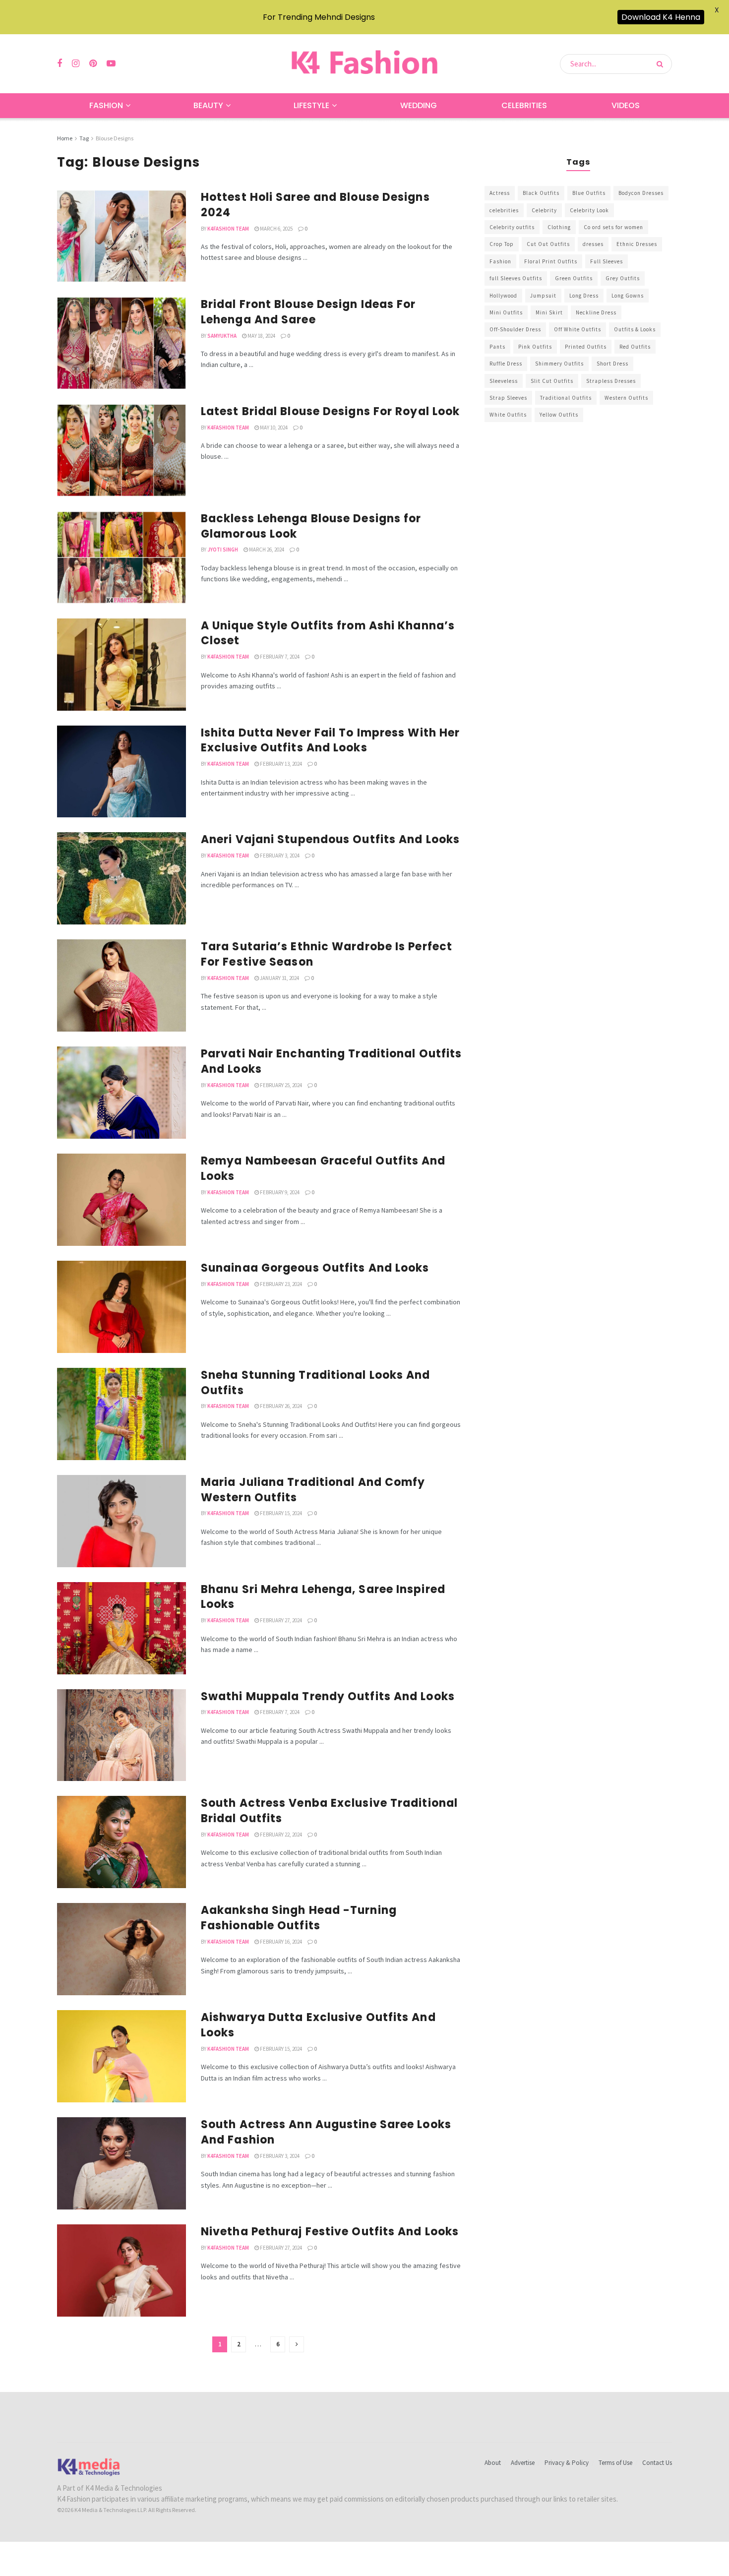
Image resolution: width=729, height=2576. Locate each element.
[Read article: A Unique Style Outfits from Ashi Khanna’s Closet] (121, 665)
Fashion (106, 105)
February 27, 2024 (280, 1620)
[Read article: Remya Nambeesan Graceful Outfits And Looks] (121, 1200)
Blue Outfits (589, 193)
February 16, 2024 (280, 1942)
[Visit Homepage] (364, 64)
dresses (593, 244)
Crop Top (502, 244)
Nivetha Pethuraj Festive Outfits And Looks (330, 2232)
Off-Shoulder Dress (515, 329)
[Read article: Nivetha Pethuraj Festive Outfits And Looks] (121, 2270)
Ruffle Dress (506, 364)
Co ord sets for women (613, 227)
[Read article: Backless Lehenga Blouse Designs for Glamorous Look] (121, 557)
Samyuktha (222, 336)
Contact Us (657, 2463)
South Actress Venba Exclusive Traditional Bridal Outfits (329, 1811)
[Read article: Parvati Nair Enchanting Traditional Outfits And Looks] (121, 1093)
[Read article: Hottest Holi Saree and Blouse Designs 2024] (121, 236)
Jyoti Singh (223, 550)
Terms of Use (615, 2463)
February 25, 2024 (280, 1085)
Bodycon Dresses (641, 193)
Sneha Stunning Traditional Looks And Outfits (316, 1383)
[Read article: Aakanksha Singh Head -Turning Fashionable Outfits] (121, 1949)
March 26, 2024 (266, 550)
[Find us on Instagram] (76, 64)
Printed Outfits (586, 347)
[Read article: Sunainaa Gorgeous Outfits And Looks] (121, 1307)
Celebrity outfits (512, 227)
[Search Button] (662, 64)
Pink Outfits (535, 347)
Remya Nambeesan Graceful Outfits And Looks (323, 1168)
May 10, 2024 (273, 428)
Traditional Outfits (566, 398)
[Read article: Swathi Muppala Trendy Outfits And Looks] (121, 1735)
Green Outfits (574, 278)
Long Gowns (628, 296)
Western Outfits (626, 398)
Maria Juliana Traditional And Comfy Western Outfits (313, 1490)
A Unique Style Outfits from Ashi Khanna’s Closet (328, 633)
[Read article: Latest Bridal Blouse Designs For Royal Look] (121, 450)
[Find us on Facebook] (60, 64)
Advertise (523, 2463)
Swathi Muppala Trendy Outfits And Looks (328, 1696)
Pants (497, 347)
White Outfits (508, 415)
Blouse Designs (115, 138)
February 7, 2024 (279, 657)
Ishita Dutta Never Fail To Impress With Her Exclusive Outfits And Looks (330, 740)
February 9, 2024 (279, 1192)
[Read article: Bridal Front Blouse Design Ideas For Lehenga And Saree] (121, 343)
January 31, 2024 (279, 978)
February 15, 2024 (280, 1513)
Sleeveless (504, 381)
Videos (626, 105)
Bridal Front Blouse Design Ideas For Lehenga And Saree (308, 312)
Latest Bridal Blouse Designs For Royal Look (330, 411)
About (493, 2463)
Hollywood (503, 296)
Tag (84, 138)
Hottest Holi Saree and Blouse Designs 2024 (315, 205)
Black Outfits (541, 193)
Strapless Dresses (611, 381)
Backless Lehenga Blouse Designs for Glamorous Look (311, 526)
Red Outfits (635, 347)
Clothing (559, 227)
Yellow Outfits (559, 415)
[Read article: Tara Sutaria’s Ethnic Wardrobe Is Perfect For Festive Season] (121, 985)
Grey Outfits (623, 278)
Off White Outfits (577, 329)
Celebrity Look (589, 210)
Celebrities (524, 105)
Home (65, 138)
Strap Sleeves (508, 398)
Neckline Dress (596, 312)
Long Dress (584, 296)
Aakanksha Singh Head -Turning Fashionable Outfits (299, 1918)
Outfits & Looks (635, 329)
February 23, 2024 (280, 1284)
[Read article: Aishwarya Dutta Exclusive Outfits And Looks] (121, 2056)
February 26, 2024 (280, 1406)
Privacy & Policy (567, 2463)
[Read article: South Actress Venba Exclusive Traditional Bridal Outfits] (121, 1842)
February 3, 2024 (279, 856)
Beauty (208, 105)
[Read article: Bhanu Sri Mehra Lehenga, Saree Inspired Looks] (121, 1628)
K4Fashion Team (228, 229)
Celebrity (544, 210)
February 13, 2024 (280, 764)
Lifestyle (311, 105)
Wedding (419, 105)
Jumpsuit (543, 296)
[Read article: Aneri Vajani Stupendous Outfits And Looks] (121, 878)
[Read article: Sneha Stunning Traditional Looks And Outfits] (121, 1414)
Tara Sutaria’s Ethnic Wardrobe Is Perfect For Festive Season (327, 954)
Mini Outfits (506, 312)
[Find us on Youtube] (111, 64)
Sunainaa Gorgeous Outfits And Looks (315, 1268)
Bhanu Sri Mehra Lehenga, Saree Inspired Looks (323, 1597)
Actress (500, 193)
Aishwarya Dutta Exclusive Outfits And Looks (318, 2025)
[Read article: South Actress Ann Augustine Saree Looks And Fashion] (121, 2163)
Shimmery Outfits (559, 364)
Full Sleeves (607, 261)
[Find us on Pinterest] (93, 64)
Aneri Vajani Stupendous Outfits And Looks (330, 839)
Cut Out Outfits (548, 244)
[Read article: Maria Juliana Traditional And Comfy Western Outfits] (121, 1521)
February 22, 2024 (280, 1835)
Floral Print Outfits (551, 261)
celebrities (504, 210)
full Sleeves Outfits (516, 278)
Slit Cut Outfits (552, 381)
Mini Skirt (549, 312)
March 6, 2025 (276, 229)
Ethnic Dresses (637, 244)
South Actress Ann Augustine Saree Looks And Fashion (326, 2132)
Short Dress (612, 364)
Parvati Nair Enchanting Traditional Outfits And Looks (331, 1061)
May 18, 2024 (261, 336)
